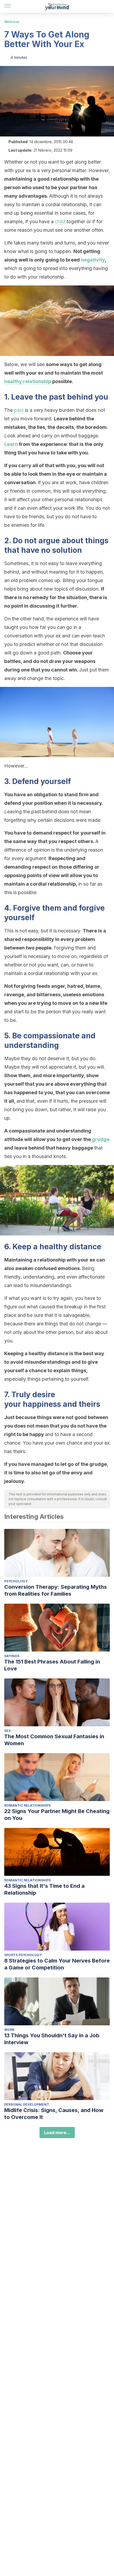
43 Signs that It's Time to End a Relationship (44, 1889)
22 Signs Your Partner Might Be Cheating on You (57, 1815)
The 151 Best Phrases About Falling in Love (52, 1665)
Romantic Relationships (27, 1805)
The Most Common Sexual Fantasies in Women (54, 1740)
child (60, 221)
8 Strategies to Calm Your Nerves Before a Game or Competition (57, 1964)
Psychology (16, 1581)
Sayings (12, 1656)
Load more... (57, 2133)
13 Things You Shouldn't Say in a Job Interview (52, 2039)
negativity (93, 260)
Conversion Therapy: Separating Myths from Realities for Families (56, 1590)
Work (9, 2030)
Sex (8, 1731)
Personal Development (27, 2104)
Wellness (12, 22)
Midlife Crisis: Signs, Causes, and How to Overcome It (54, 2114)
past (19, 410)
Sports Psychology (23, 1955)
